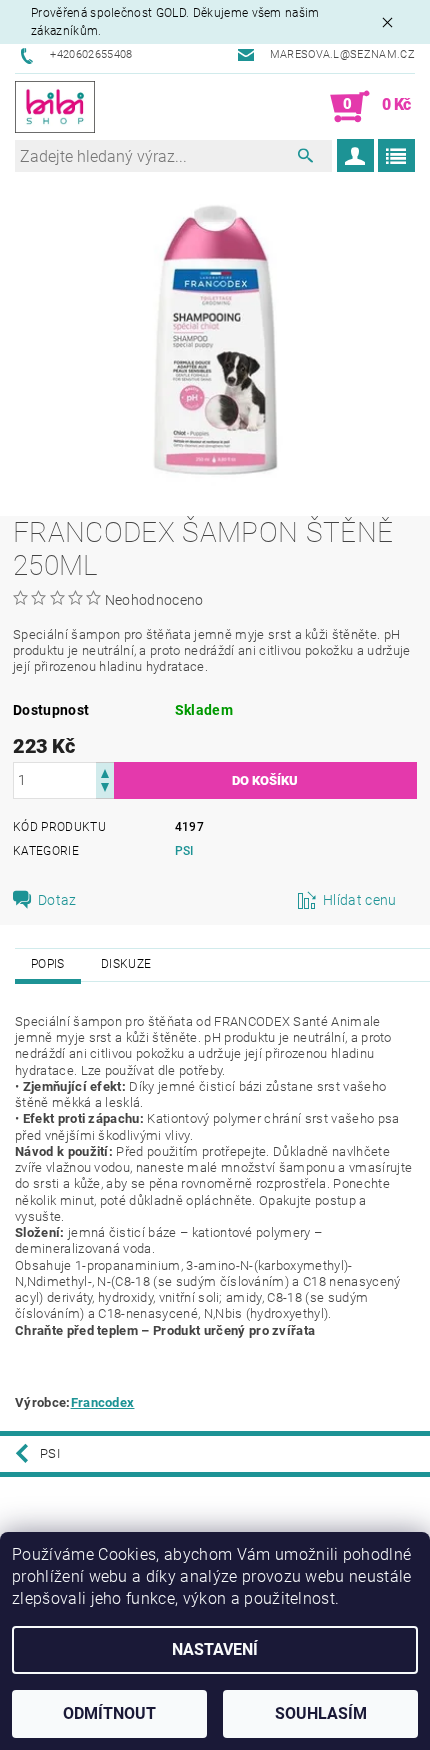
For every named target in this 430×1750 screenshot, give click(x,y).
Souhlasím (321, 1713)
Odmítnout (109, 1713)
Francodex (103, 1402)
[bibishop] (55, 107)
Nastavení (215, 1649)
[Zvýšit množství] (105, 771)
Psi (184, 851)
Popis (48, 964)
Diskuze (126, 964)
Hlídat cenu (360, 900)
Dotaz (57, 900)
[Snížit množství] (105, 789)
